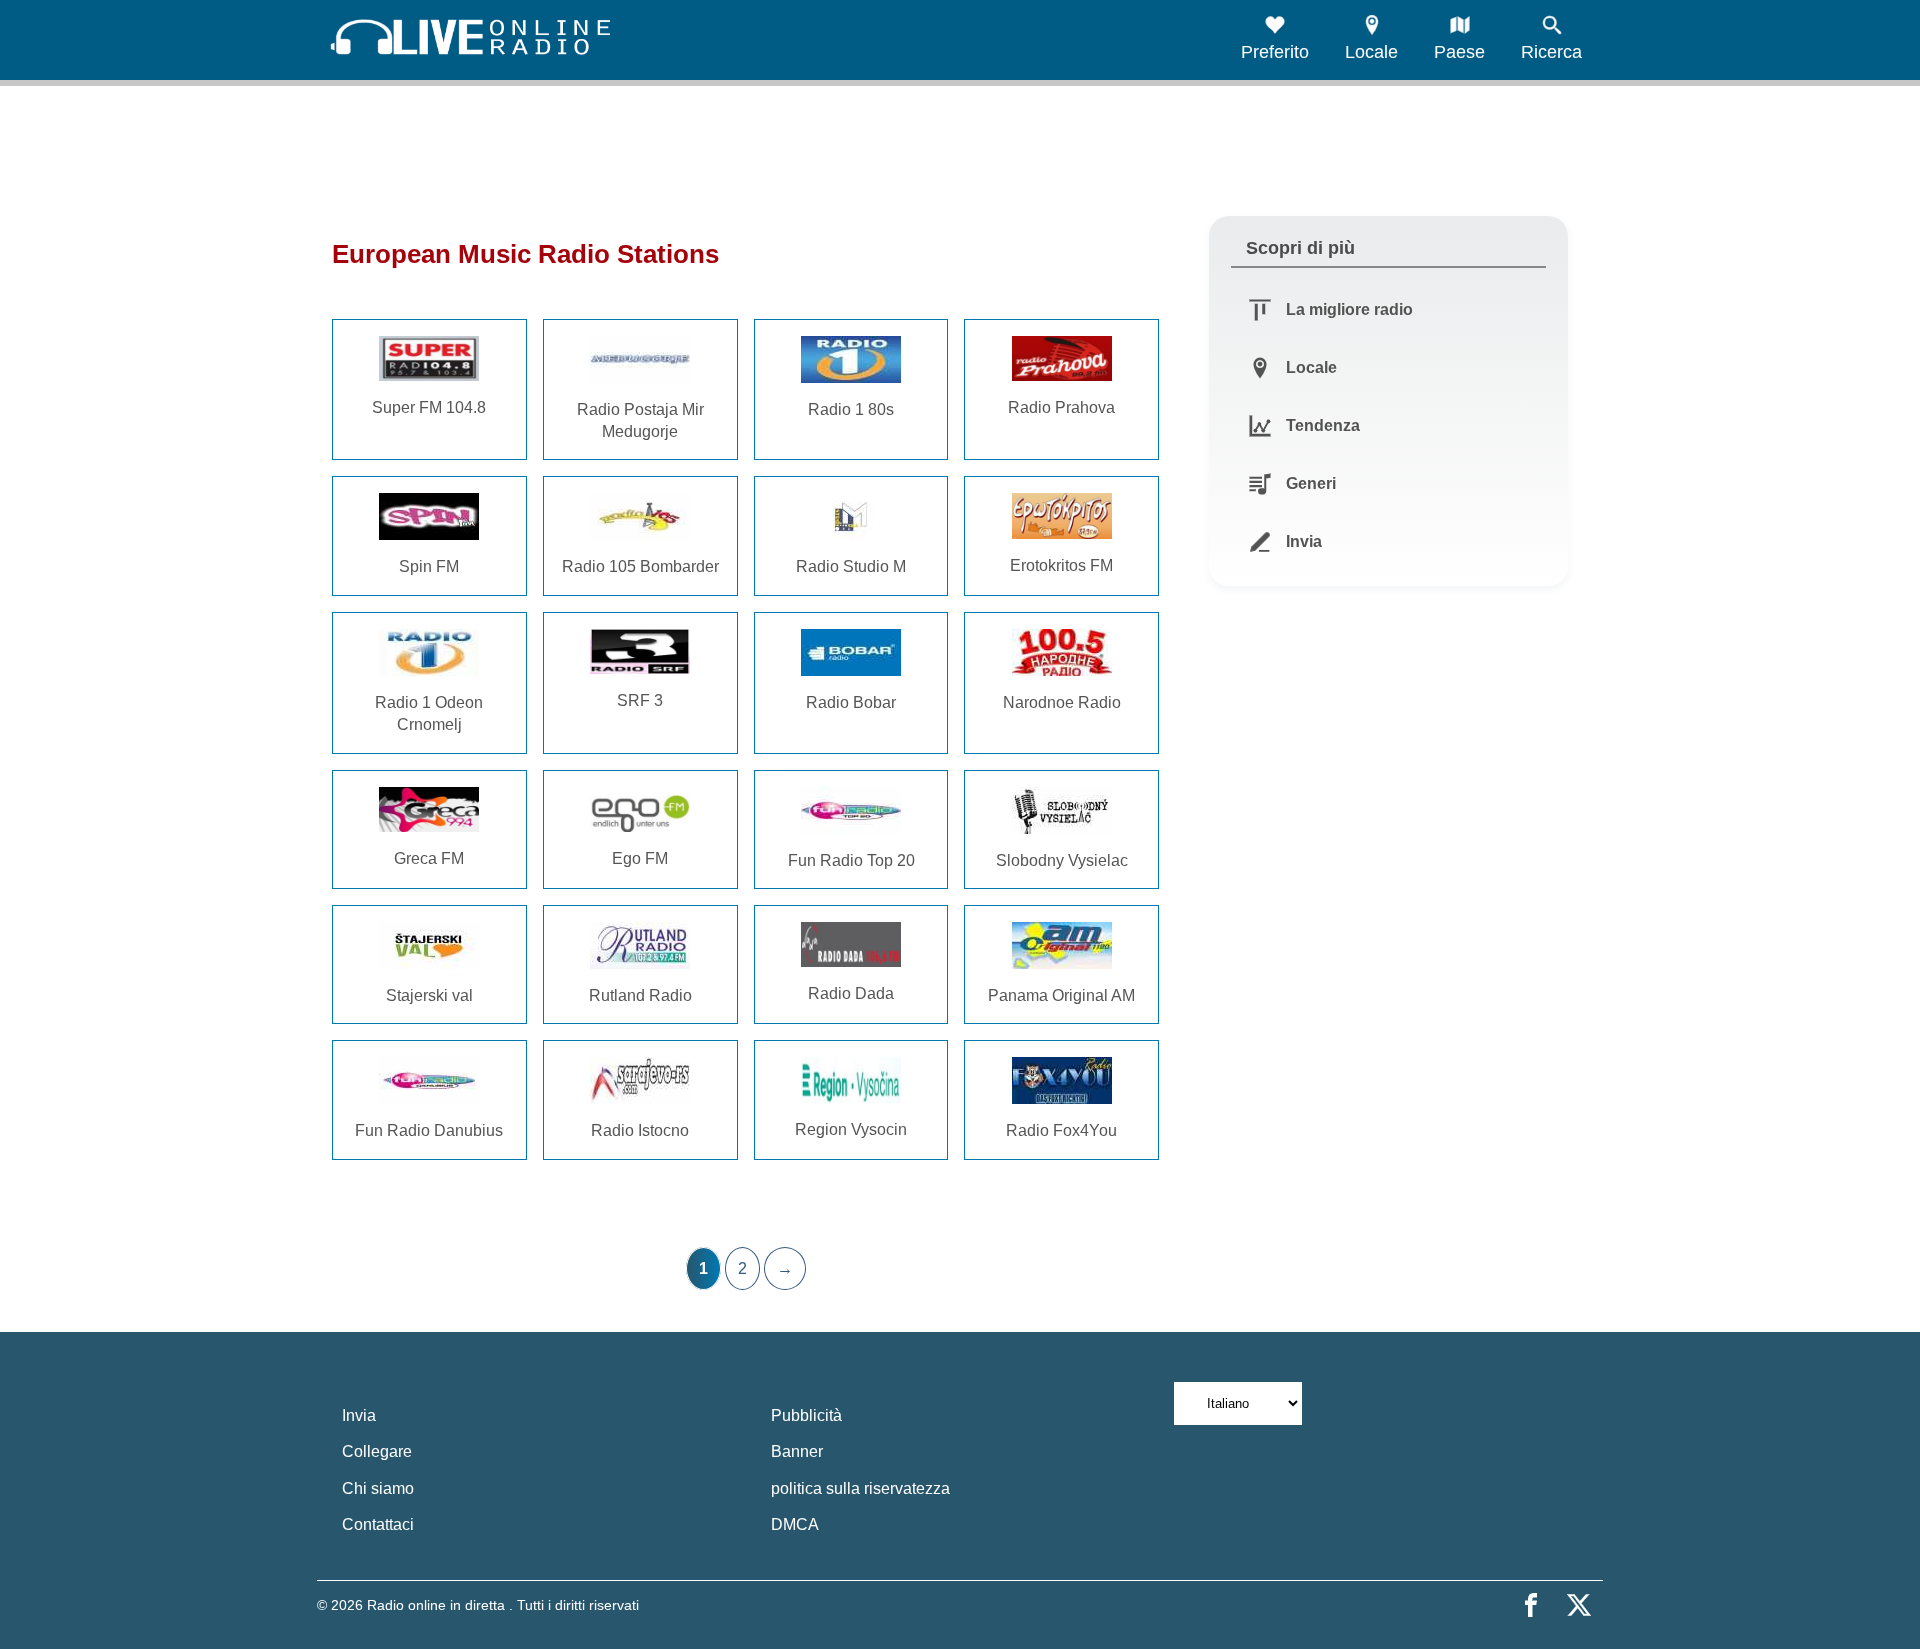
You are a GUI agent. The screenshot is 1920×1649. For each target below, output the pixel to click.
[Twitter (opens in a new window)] (1579, 1605)
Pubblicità (806, 1415)
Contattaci (378, 1524)
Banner (797, 1451)
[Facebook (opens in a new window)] (1531, 1605)
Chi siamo (378, 1488)
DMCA (795, 1524)
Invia (359, 1415)
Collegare (377, 1451)
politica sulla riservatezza (860, 1488)
